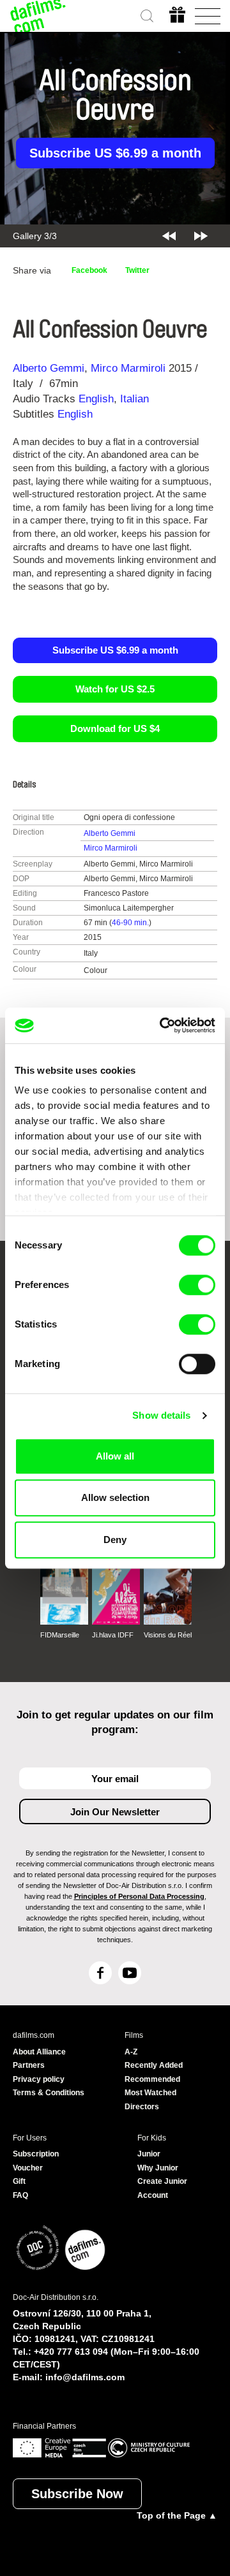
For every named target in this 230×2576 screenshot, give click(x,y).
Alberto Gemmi (49, 368)
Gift (19, 2181)
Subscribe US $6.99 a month (115, 153)
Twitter (137, 270)
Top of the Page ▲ (177, 2515)
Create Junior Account (162, 2188)
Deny (115, 1540)
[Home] (38, 16)
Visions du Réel (168, 1635)
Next (201, 236)
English (96, 399)
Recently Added (154, 2065)
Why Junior (158, 2168)
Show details (161, 1415)
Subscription (36, 2154)
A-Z (131, 2052)
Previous (169, 236)
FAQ (20, 2195)
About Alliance (39, 2052)
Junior (149, 2154)
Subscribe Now (77, 2494)
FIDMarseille (60, 1635)
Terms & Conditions (49, 2093)
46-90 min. (130, 923)
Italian (134, 399)
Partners (29, 2065)
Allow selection (115, 1497)
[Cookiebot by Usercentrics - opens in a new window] (162, 1025)
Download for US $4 (115, 728)
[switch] (197, 1285)
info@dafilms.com (85, 2377)
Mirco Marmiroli (128, 368)
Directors (142, 2107)
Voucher (28, 2168)
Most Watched (150, 2093)
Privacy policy (39, 2079)
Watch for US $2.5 (115, 689)
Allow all (115, 1456)
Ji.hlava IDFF (113, 1635)
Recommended (152, 2079)
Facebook (89, 270)
